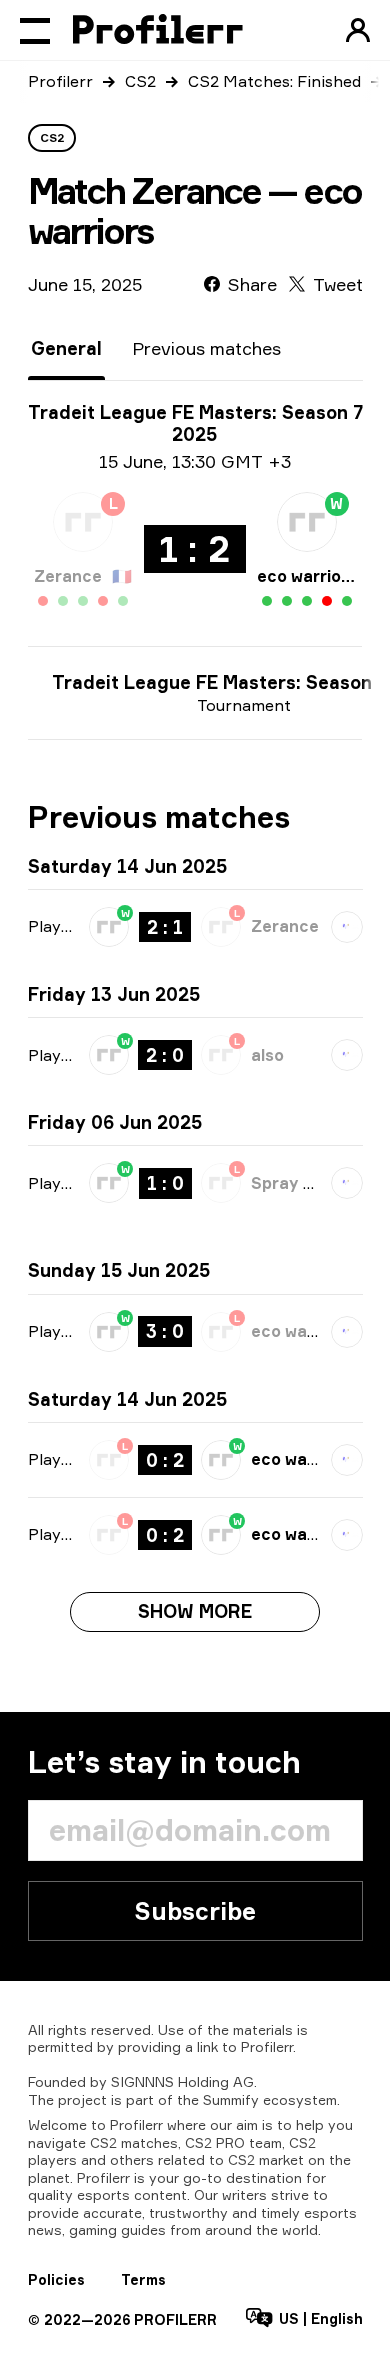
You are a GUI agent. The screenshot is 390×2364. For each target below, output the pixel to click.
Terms (143, 2279)
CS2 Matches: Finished (274, 81)
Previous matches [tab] (206, 348)
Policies (56, 2279)
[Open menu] (35, 30)
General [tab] (66, 348)
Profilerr (60, 81)
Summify (231, 2099)
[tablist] (156, 348)
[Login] (358, 30)
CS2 (140, 81)
